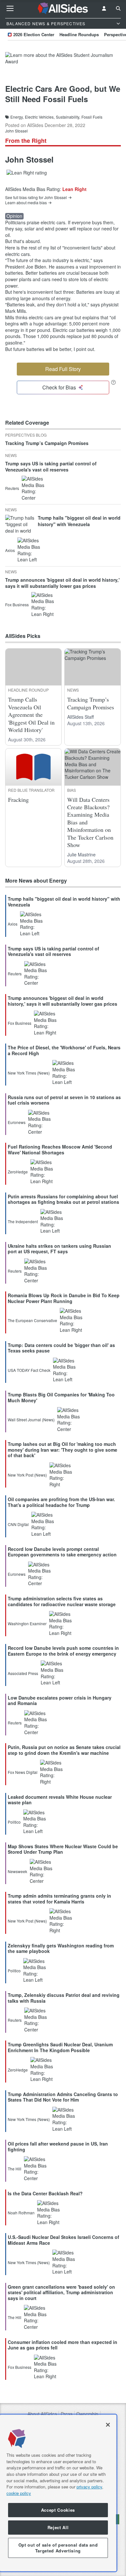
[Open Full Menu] (10, 8)
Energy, (17, 117)
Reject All (58, 2527)
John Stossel (16, 131)
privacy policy (89, 2487)
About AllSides (42, 2414)
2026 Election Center (34, 34)
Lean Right (74, 189)
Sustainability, (68, 117)
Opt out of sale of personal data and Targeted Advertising (58, 2548)
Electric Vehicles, (40, 117)
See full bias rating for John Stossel (36, 197)
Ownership (87, 2414)
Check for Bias (59, 387)
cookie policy (19, 2493)
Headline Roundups (79, 34)
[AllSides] (63, 8)
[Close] (108, 2425)
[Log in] (104, 8)
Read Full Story (63, 369)
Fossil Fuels (92, 117)
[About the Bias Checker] (113, 382)
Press (67, 2414)
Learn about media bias (26, 203)
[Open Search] (118, 8)
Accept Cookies (58, 2510)
